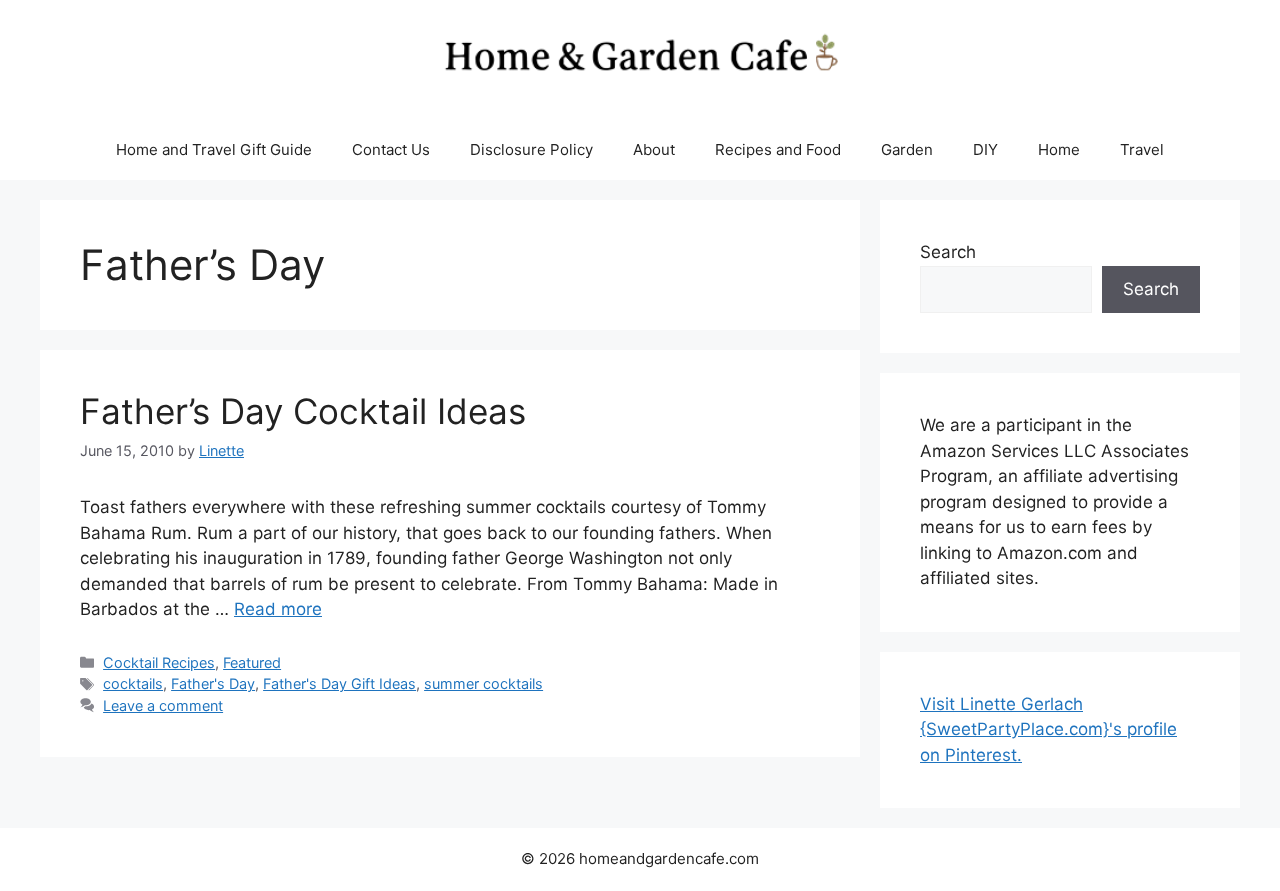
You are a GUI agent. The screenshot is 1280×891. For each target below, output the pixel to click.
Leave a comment (163, 705)
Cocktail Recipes (159, 662)
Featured (252, 662)
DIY (985, 149)
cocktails (133, 683)
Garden (907, 149)
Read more (278, 609)
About (654, 149)
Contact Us (391, 149)
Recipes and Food (778, 149)
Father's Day (213, 683)
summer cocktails (483, 683)
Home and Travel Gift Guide (214, 149)
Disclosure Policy (531, 149)
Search (948, 252)
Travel (1142, 149)
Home (1059, 149)
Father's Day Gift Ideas (339, 683)
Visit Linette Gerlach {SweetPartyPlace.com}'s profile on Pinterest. (1048, 729)
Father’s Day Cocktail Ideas (303, 411)
